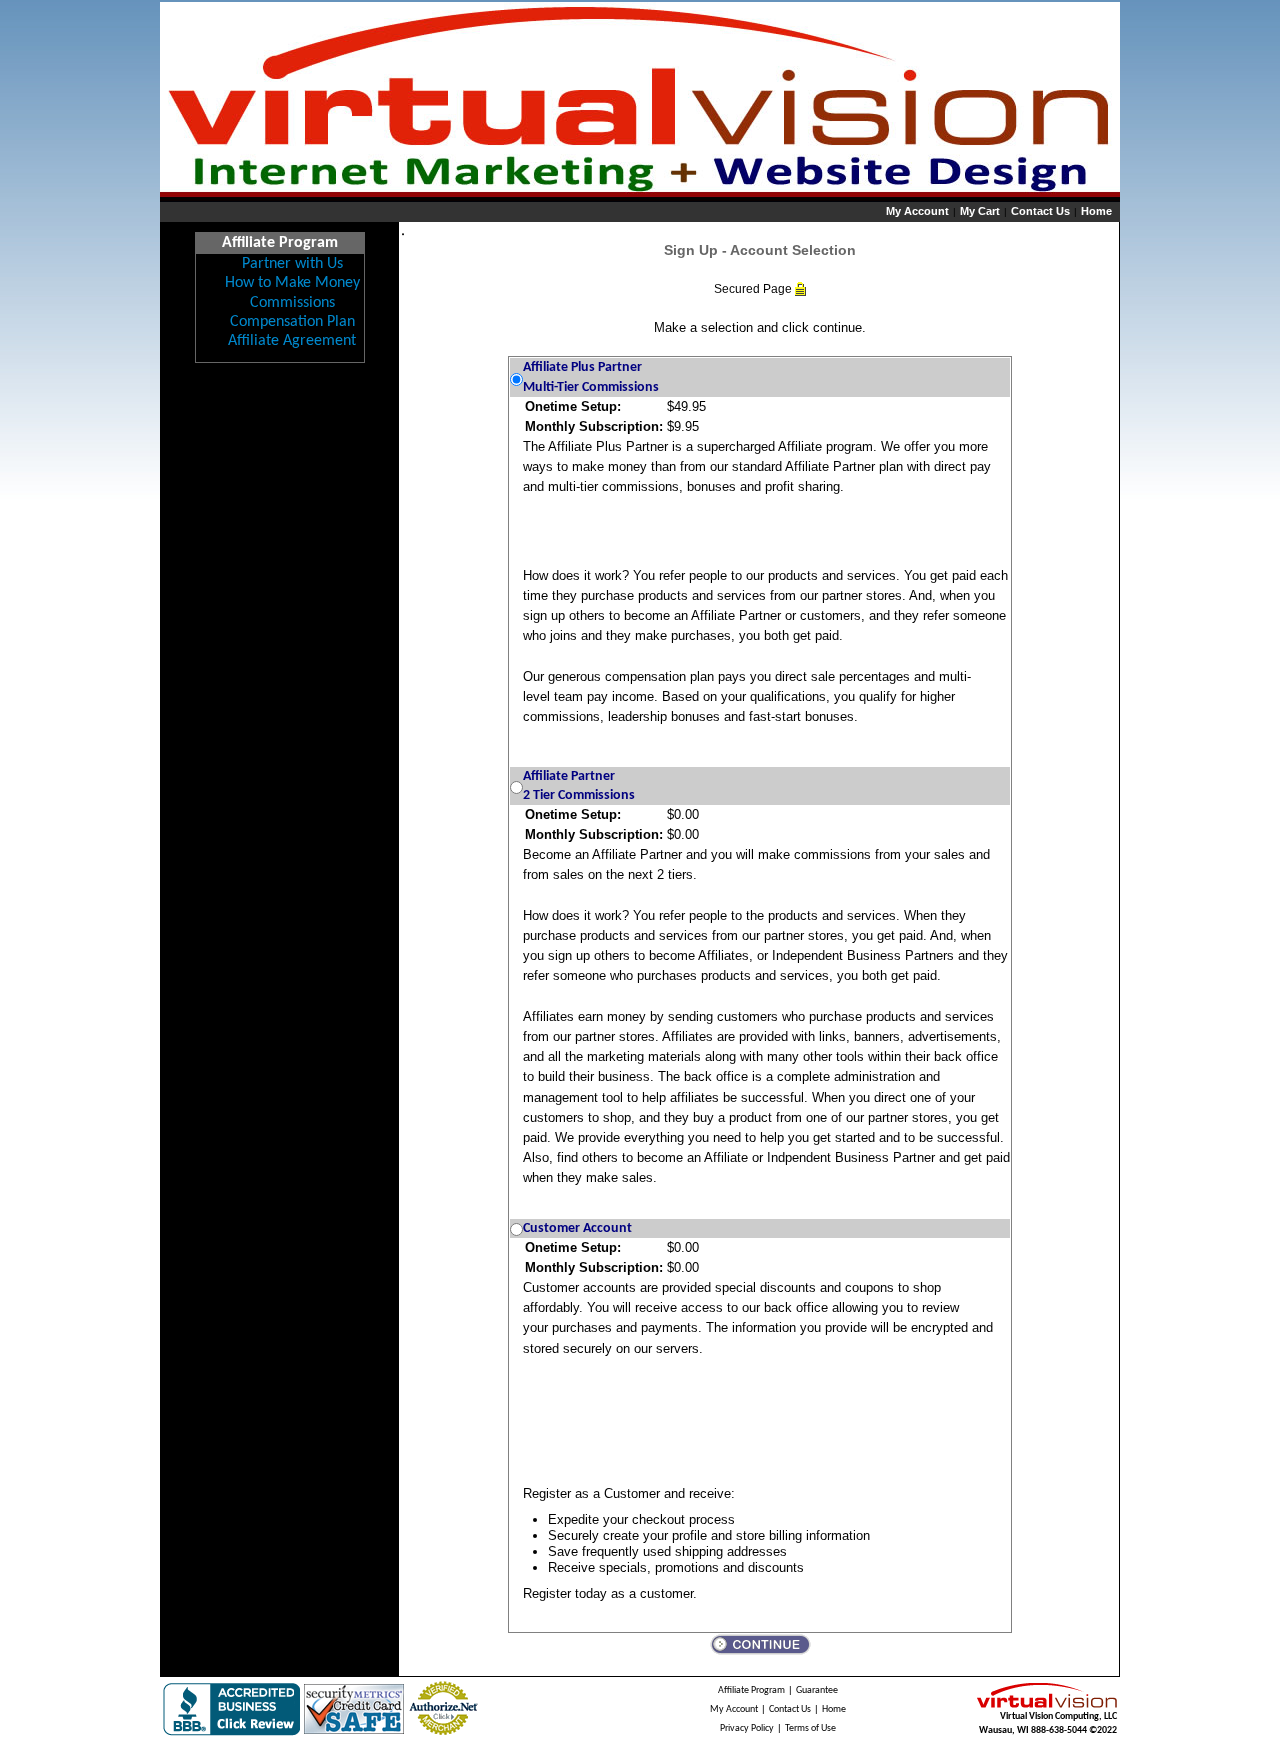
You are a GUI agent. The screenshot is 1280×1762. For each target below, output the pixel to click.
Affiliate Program (751, 1690)
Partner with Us (292, 264)
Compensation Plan (292, 322)
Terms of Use (810, 1728)
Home (1096, 211)
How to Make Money (292, 283)
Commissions (292, 303)
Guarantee (817, 1690)
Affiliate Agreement (292, 341)
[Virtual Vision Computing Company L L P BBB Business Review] (231, 1709)
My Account (917, 211)
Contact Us (1040, 211)
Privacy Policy (747, 1728)
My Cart (980, 211)
